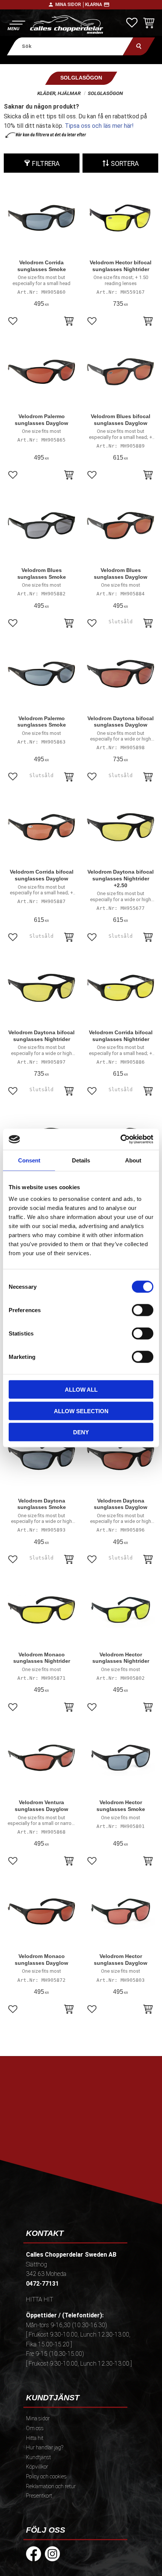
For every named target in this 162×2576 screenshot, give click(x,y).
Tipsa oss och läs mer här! (99, 126)
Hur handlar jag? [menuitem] (45, 2448)
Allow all (81, 1390)
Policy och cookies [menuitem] (46, 2477)
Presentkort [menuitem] (39, 2496)
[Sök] (139, 46)
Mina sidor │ (70, 5)
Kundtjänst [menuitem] (38, 2457)
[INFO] (148, 624)
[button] (16, 25)
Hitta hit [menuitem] (35, 2438)
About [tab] (133, 1160)
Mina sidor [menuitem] (38, 2419)
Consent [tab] (29, 1160)
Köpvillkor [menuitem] (37, 2467)
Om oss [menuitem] (35, 2428)
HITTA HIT (40, 2299)
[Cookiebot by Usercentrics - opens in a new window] (120, 1139)
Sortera (125, 164)
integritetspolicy (80, 2150)
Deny (81, 1432)
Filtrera (46, 164)
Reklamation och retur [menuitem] (51, 2486)
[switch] (143, 1310)
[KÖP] (69, 322)
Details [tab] (81, 1160)
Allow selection (81, 1411)
